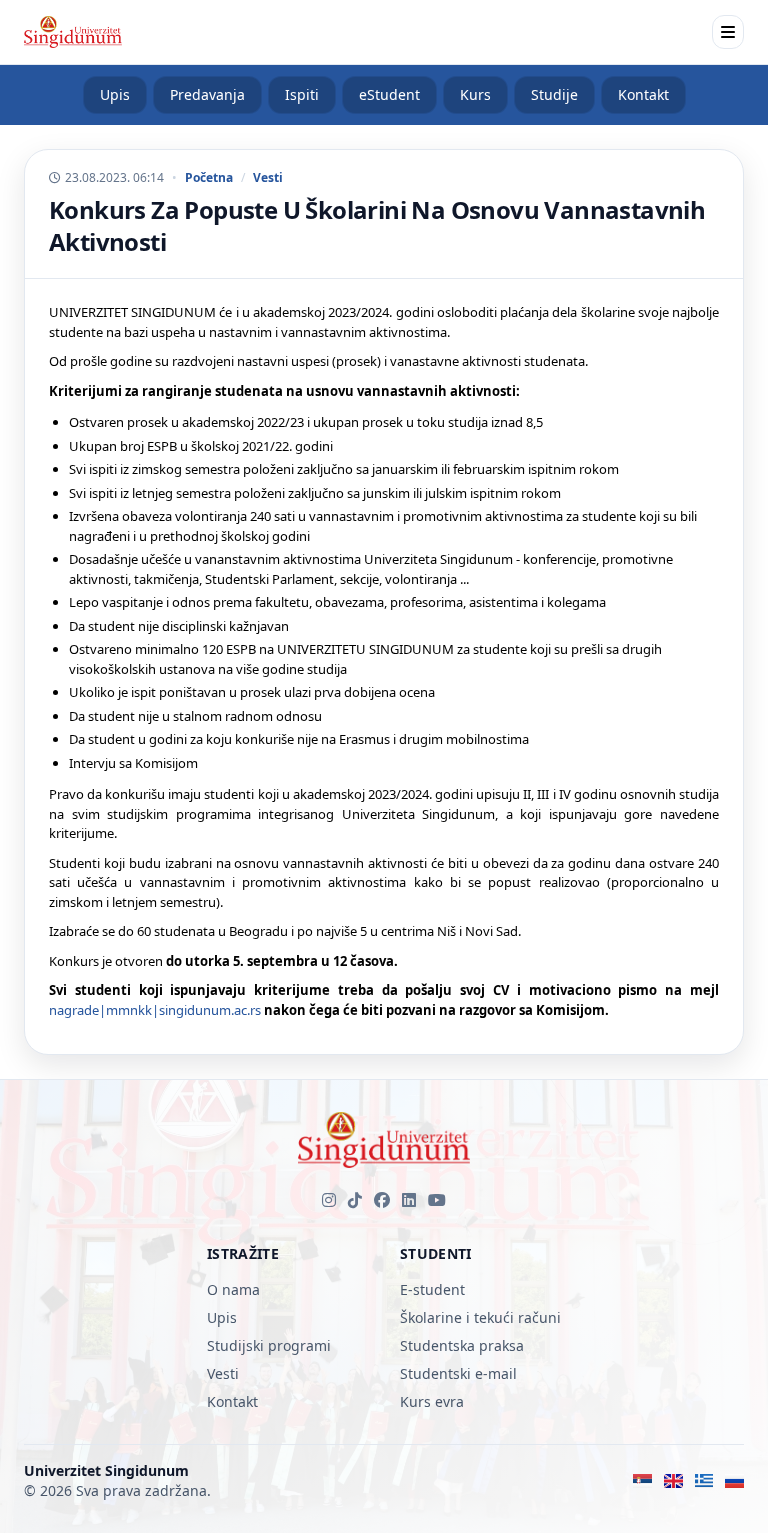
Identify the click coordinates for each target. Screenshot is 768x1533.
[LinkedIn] (409, 1200)
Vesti (268, 178)
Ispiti (302, 94)
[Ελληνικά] (704, 1481)
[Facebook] (382, 1200)
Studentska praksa (462, 1345)
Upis (115, 94)
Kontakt (643, 94)
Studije (554, 94)
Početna (209, 178)
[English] (673, 1481)
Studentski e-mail (458, 1373)
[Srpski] (642, 1481)
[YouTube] (437, 1200)
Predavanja (207, 94)
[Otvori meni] (728, 32)
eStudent (389, 94)
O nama (233, 1289)
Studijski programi (269, 1345)
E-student (432, 1289)
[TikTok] (355, 1200)
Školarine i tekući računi (480, 1317)
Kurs (475, 94)
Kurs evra (432, 1401)
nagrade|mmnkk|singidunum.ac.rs (155, 1010)
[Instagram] (329, 1200)
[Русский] (734, 1481)
